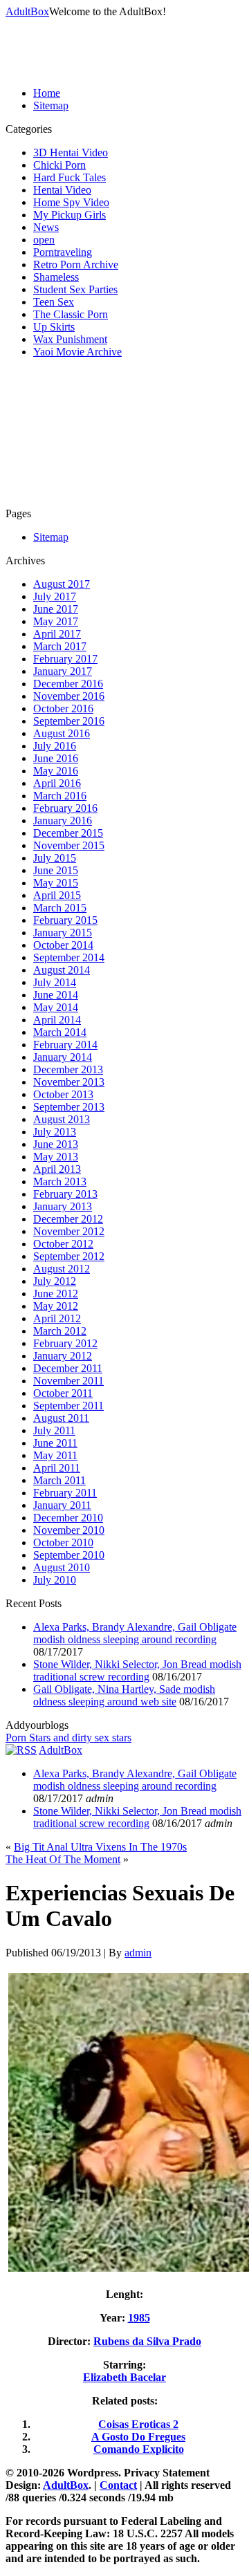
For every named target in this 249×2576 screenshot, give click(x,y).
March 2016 (60, 796)
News (46, 227)
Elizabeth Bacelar (124, 2377)
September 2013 (69, 1107)
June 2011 (55, 1443)
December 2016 (68, 684)
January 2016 (63, 821)
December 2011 (68, 1368)
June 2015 (56, 870)
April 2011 (57, 1468)
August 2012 (62, 1269)
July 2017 (55, 596)
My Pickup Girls (70, 215)
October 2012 (63, 1244)
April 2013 (57, 1169)
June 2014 (56, 995)
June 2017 (56, 609)
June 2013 (56, 1144)
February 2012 (65, 1343)
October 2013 (63, 1094)
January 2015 (63, 933)
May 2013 (56, 1157)
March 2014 (60, 1032)
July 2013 (55, 1132)
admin (138, 1953)
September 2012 (69, 1256)
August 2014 (62, 970)
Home (47, 93)
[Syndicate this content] (21, 1750)
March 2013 (60, 1182)
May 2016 (56, 771)
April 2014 (57, 1020)
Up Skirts (54, 327)
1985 (139, 2318)
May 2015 (56, 883)
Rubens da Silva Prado (147, 2341)
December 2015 (68, 833)
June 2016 (56, 758)
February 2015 (65, 920)
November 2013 (69, 1082)
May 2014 (56, 1007)
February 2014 (65, 1045)
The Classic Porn (71, 314)
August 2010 (62, 1567)
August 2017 (62, 584)
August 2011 (61, 1418)
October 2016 (63, 708)
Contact (118, 2485)
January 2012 (63, 1356)
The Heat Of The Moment (63, 1859)
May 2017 (56, 621)
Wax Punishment (70, 339)
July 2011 (54, 1430)
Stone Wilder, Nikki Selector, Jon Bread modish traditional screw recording (137, 1670)
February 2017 (65, 659)
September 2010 (69, 1555)
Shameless (56, 277)
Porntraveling (63, 252)
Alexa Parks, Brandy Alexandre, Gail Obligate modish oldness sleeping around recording (135, 1633)
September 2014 (69, 957)
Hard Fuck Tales (70, 177)
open (44, 240)
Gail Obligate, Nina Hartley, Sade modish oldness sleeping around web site (124, 1695)
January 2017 (63, 671)
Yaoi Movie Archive (77, 352)
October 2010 (63, 1542)
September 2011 (68, 1406)
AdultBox (27, 11)
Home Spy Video (71, 202)
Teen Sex (54, 302)
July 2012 (55, 1281)
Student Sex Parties (75, 289)
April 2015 (57, 895)
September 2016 (69, 721)
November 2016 (69, 696)
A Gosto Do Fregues (138, 2437)
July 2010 (55, 1580)
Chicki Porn (59, 165)
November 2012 (69, 1231)
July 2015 (55, 858)
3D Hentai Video (71, 152)
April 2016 (57, 783)
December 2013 (68, 1069)
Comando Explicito (139, 2449)
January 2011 (62, 1505)
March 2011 (59, 1480)
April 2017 (57, 634)
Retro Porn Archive (76, 265)
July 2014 (55, 982)
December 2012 (68, 1219)
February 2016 (65, 808)
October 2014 (63, 945)
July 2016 (55, 746)
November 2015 (69, 845)
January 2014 (63, 1057)
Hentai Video (62, 190)
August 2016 (62, 733)
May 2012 (56, 1306)
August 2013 (62, 1119)
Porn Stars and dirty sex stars (68, 1738)
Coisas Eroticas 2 (138, 2424)
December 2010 (68, 1518)
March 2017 (60, 646)
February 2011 (65, 1493)
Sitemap (51, 105)
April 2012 (57, 1318)
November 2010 (69, 1530)
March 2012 (60, 1331)
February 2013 (65, 1194)
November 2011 (68, 1381)
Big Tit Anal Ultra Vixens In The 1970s (100, 1847)
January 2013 (63, 1206)
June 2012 (56, 1294)
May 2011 (55, 1455)
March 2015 (60, 908)
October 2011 (63, 1393)
